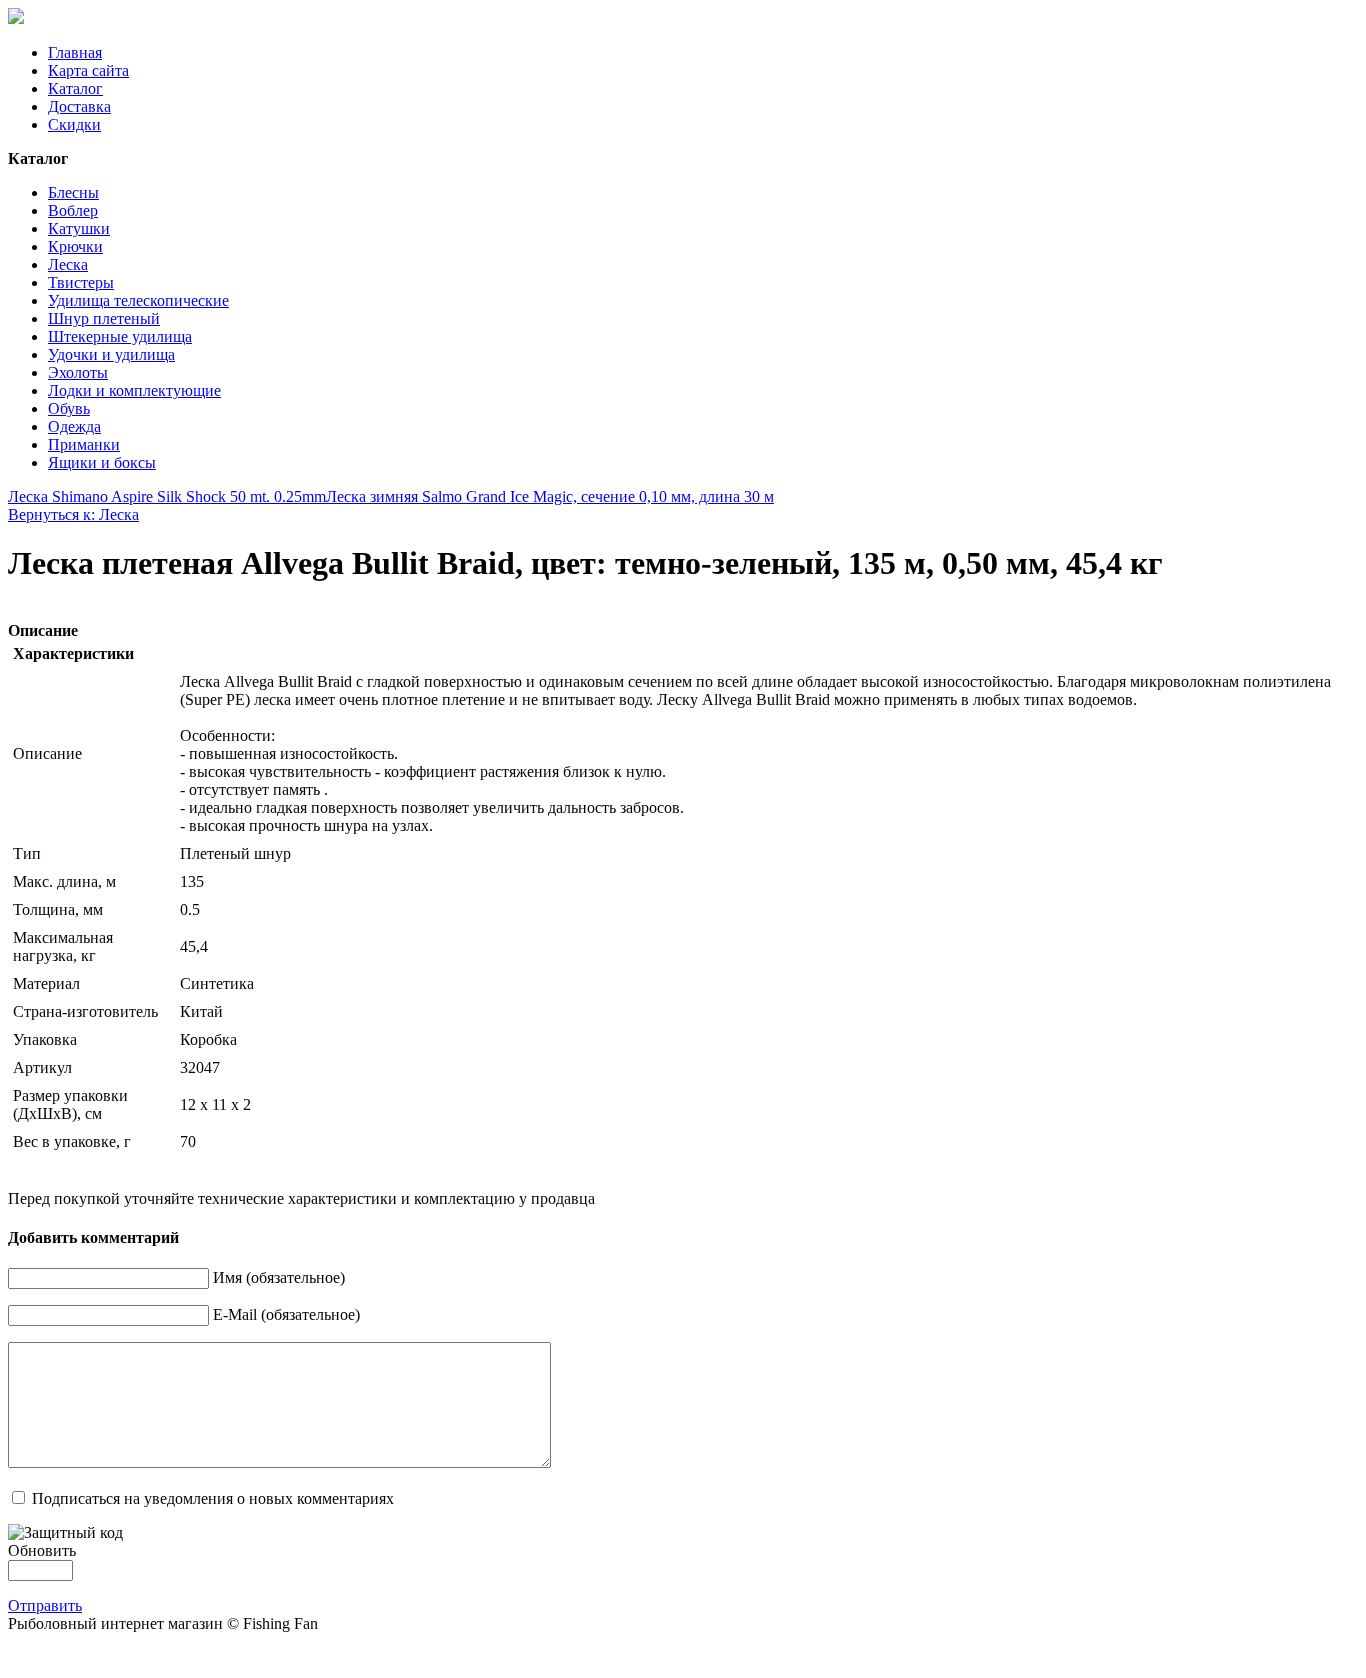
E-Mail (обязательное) (286, 1314)
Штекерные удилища (120, 336)
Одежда (74, 426)
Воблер (73, 210)
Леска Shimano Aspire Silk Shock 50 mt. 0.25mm (167, 496)
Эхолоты (78, 372)
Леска (68, 264)
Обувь (69, 408)
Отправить (45, 1605)
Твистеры (81, 282)
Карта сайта (88, 70)
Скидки (74, 124)
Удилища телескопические (138, 300)
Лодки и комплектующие (134, 390)
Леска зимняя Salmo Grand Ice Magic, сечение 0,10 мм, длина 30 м (550, 496)
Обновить (42, 1550)
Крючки (75, 246)
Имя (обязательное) (279, 1277)
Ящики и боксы (102, 462)
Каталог (75, 88)
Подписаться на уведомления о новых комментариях (213, 1498)
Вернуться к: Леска (73, 514)
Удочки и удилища (111, 354)
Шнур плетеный (104, 318)
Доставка (79, 106)
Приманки (84, 444)
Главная (75, 52)
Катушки (79, 228)
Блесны (73, 192)
